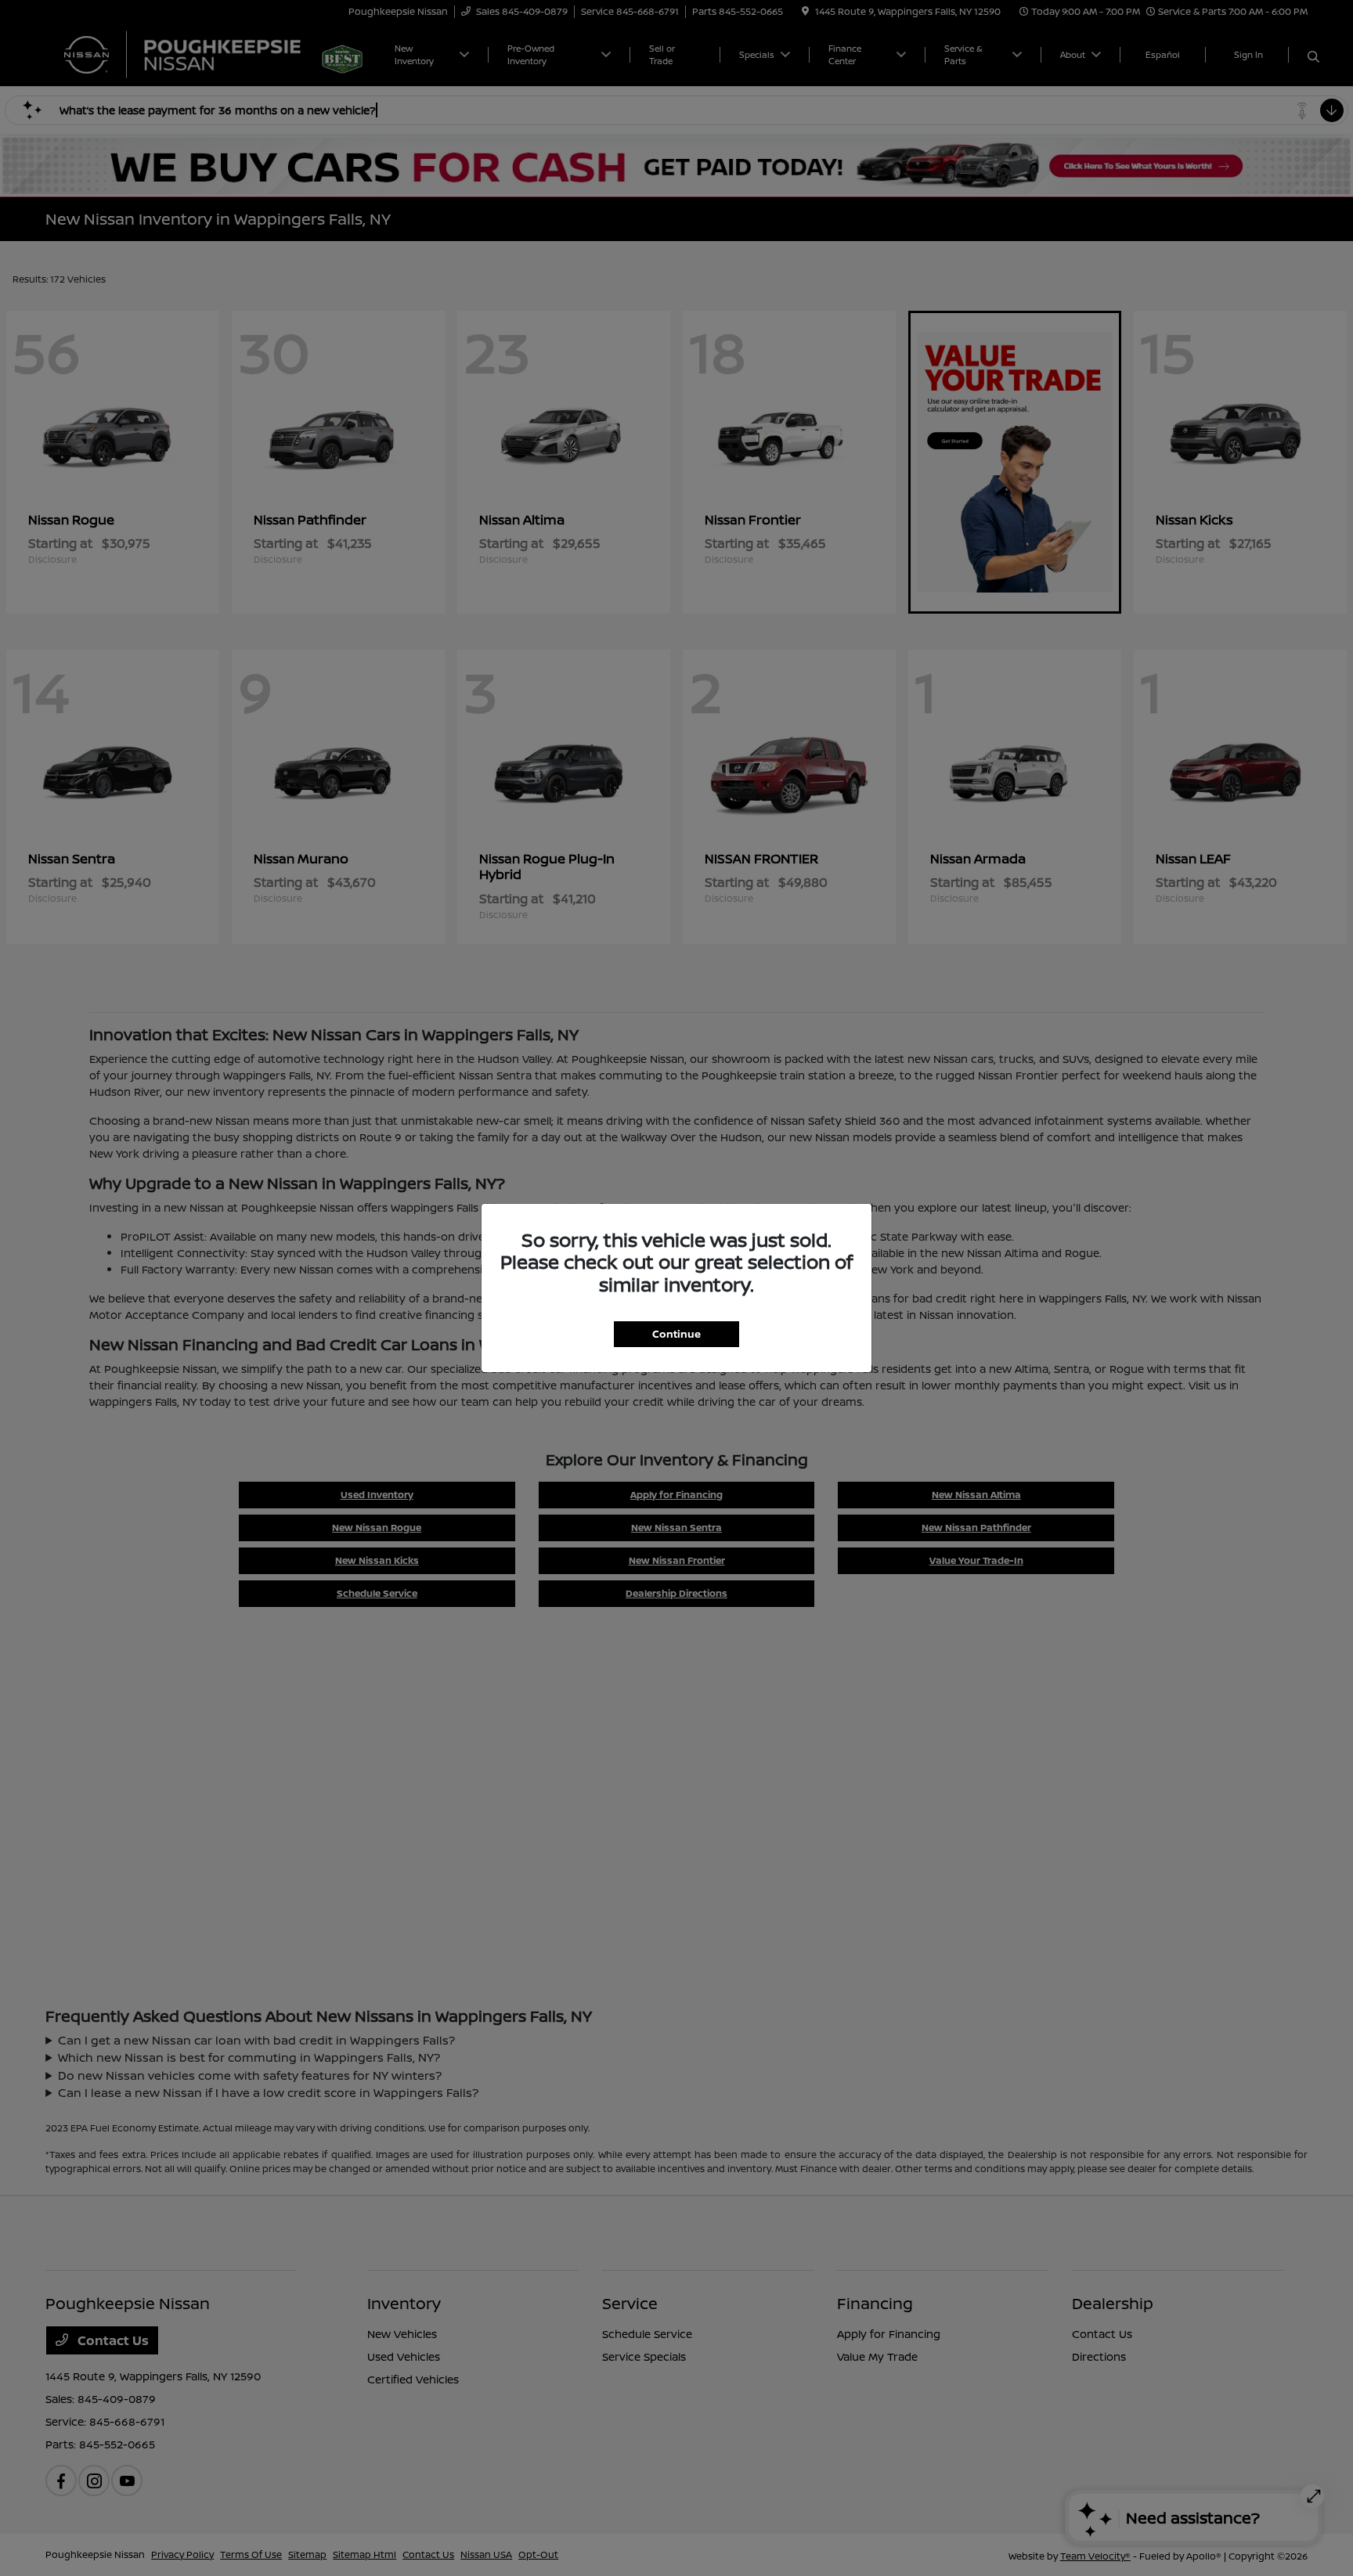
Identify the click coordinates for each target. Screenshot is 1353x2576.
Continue (676, 1334)
